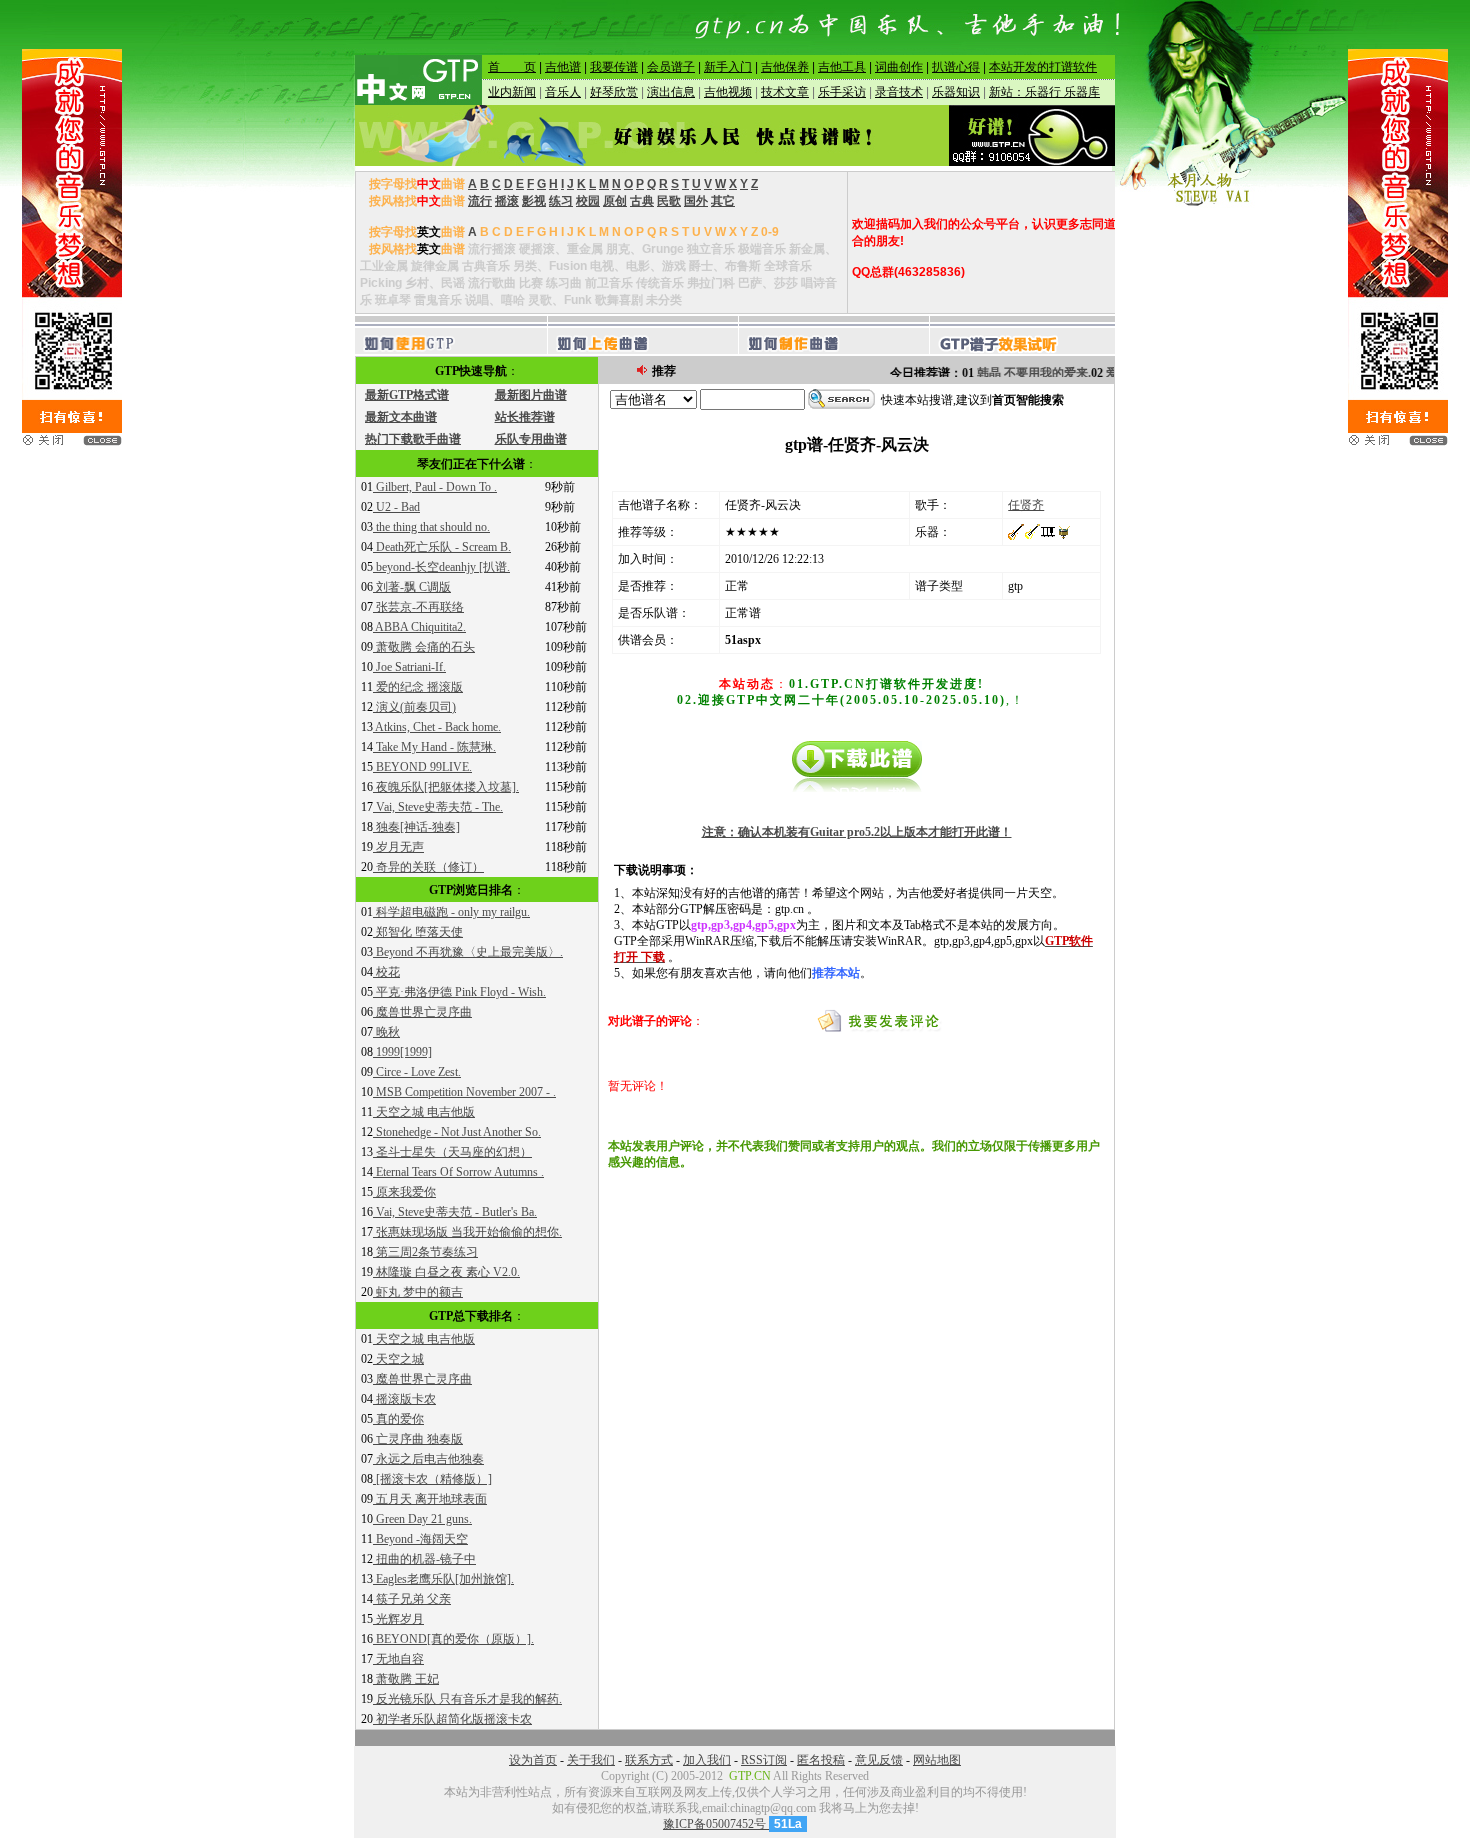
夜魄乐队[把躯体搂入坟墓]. (446, 787)
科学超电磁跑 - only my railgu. (451, 912)
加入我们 (707, 1760)
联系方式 (649, 1760)
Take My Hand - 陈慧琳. (434, 747)
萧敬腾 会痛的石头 (424, 647)
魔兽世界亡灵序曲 (422, 1012)
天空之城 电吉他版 (424, 1112)
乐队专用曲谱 (531, 439)
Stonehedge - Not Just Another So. (457, 1132)
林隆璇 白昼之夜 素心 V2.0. (446, 1272)
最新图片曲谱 (531, 395)
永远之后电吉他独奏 (428, 1459)
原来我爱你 (404, 1192)
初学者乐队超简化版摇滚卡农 (452, 1719)
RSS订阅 (764, 1760)
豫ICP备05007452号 (716, 1824)
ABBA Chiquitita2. (419, 627)
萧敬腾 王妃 (406, 1679)
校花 (386, 972)
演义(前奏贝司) (414, 707)
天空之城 (398, 1359)
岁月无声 (398, 847)
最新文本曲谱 (401, 417)
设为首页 (533, 1760)
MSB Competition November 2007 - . (464, 1092)
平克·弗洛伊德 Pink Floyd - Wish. (459, 992)
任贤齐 (1026, 505)
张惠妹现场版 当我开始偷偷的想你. (467, 1232)
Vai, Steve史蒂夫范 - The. (438, 807)
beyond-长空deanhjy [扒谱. (441, 567)
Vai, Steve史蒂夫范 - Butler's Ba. (455, 1212)
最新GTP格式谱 (407, 395)
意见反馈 (879, 1760)
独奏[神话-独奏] (416, 827)
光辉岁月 (398, 1619)
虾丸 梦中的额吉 (418, 1292)
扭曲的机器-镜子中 (424, 1559)
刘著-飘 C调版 (412, 587)
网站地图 (937, 1760)
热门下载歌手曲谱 (413, 439)
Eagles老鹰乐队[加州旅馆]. (443, 1579)
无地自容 (398, 1659)
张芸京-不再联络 (418, 607)
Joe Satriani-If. (409, 667)
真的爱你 (398, 1419)
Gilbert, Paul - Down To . (435, 487)
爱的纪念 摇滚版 (418, 687)
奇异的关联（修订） (428, 867)
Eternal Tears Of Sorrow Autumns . (458, 1172)
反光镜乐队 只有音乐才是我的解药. (467, 1699)
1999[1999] (402, 1052)
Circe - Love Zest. (417, 1072)
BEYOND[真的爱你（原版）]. (453, 1639)
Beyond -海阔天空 (420, 1539)
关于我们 (591, 1760)
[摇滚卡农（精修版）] (432, 1479)
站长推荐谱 (525, 417)
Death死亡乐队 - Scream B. (442, 547)
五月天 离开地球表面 (430, 1499)
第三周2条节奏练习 (425, 1252)
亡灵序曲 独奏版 (418, 1439)
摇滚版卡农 (404, 1399)
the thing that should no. (431, 527)
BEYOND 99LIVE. (422, 767)
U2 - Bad (396, 507)
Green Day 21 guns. (422, 1519)
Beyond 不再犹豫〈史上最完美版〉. (468, 952)
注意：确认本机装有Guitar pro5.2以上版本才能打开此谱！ (857, 832)
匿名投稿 (821, 1760)
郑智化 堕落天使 (418, 932)
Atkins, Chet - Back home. (437, 727)
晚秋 (386, 1032)
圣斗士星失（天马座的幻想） (452, 1152)
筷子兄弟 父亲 (412, 1599)
